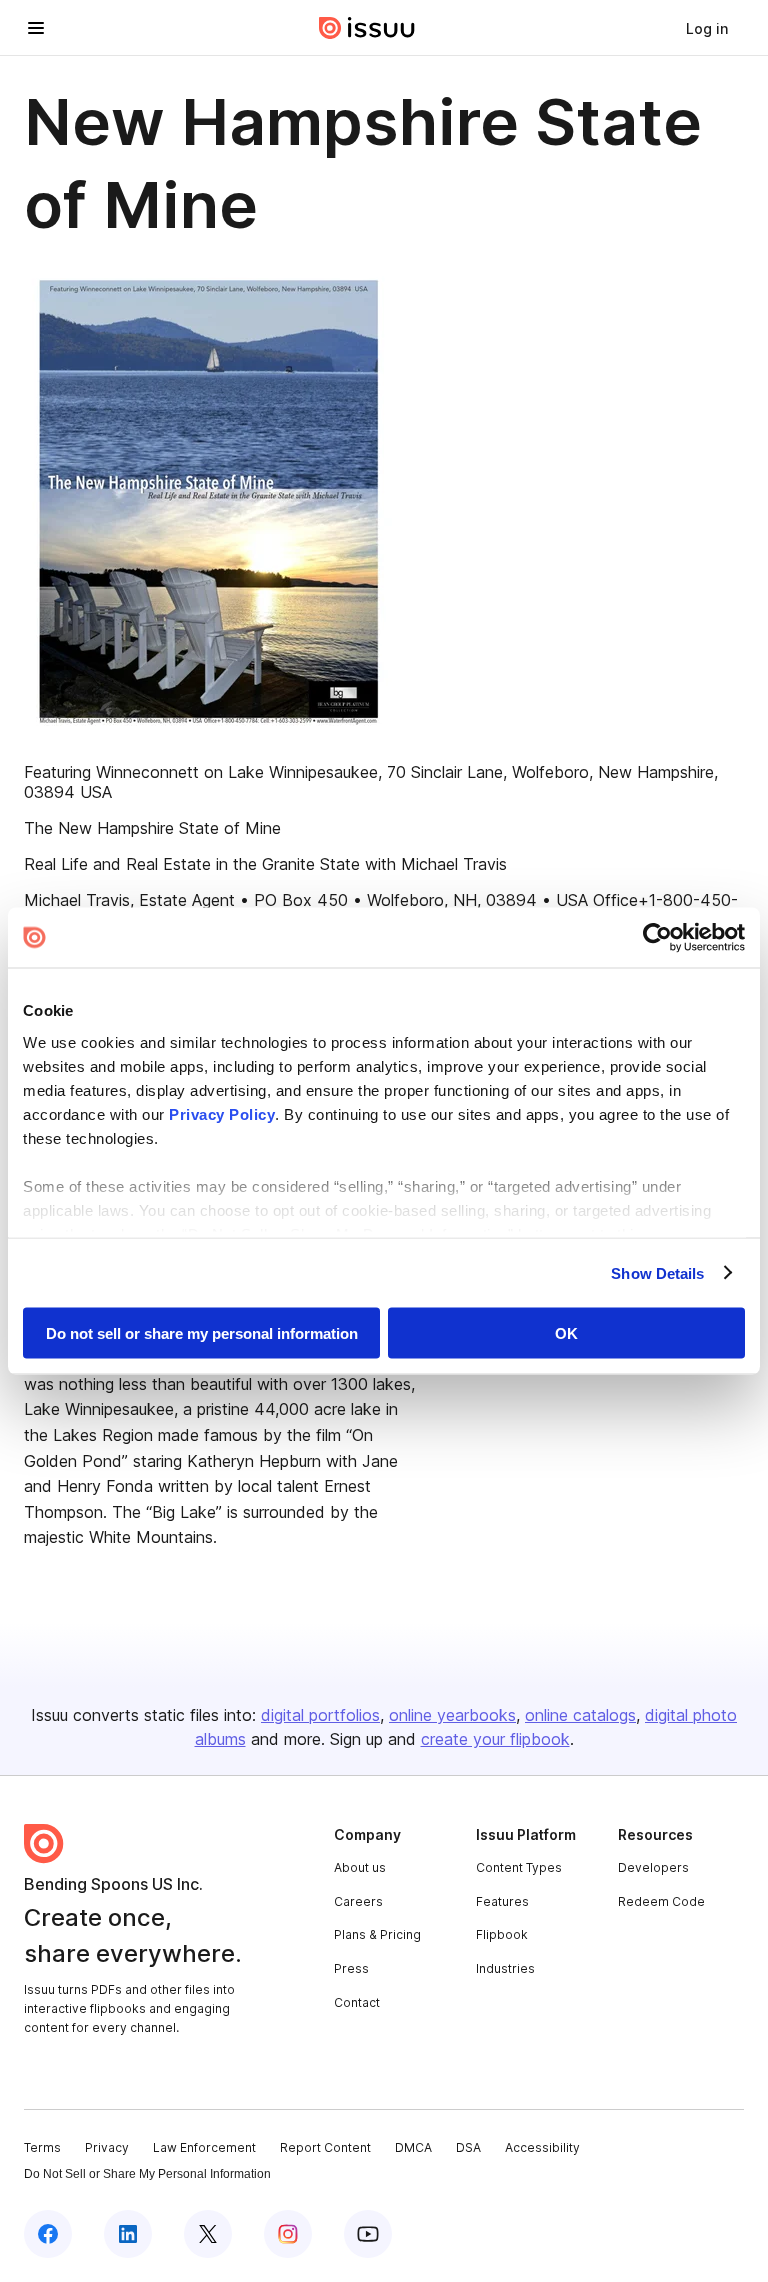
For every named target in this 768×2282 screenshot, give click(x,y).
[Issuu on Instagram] (288, 2234)
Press (351, 1968)
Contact (357, 2002)
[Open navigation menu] (36, 28)
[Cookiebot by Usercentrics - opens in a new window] (657, 938)
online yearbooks (452, 1715)
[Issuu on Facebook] (48, 2234)
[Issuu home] (367, 28)
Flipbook (502, 1934)
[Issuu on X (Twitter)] (208, 2234)
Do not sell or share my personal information (202, 1333)
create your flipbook (495, 1739)
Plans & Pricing (377, 1934)
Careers (358, 1901)
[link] (707, 28)
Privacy (107, 2147)
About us (360, 1867)
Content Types (519, 1867)
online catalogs (580, 1715)
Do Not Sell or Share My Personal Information (147, 2174)
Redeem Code (661, 1901)
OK (566, 1333)
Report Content (325, 2147)
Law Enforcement (204, 2147)
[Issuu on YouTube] (368, 2234)
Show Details (657, 1272)
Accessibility (542, 2147)
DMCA (413, 2147)
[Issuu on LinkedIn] (128, 2234)
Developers (653, 1867)
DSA (468, 2147)
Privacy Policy (222, 1113)
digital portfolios (320, 1715)
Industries (505, 1968)
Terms (42, 2147)
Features (502, 1901)
